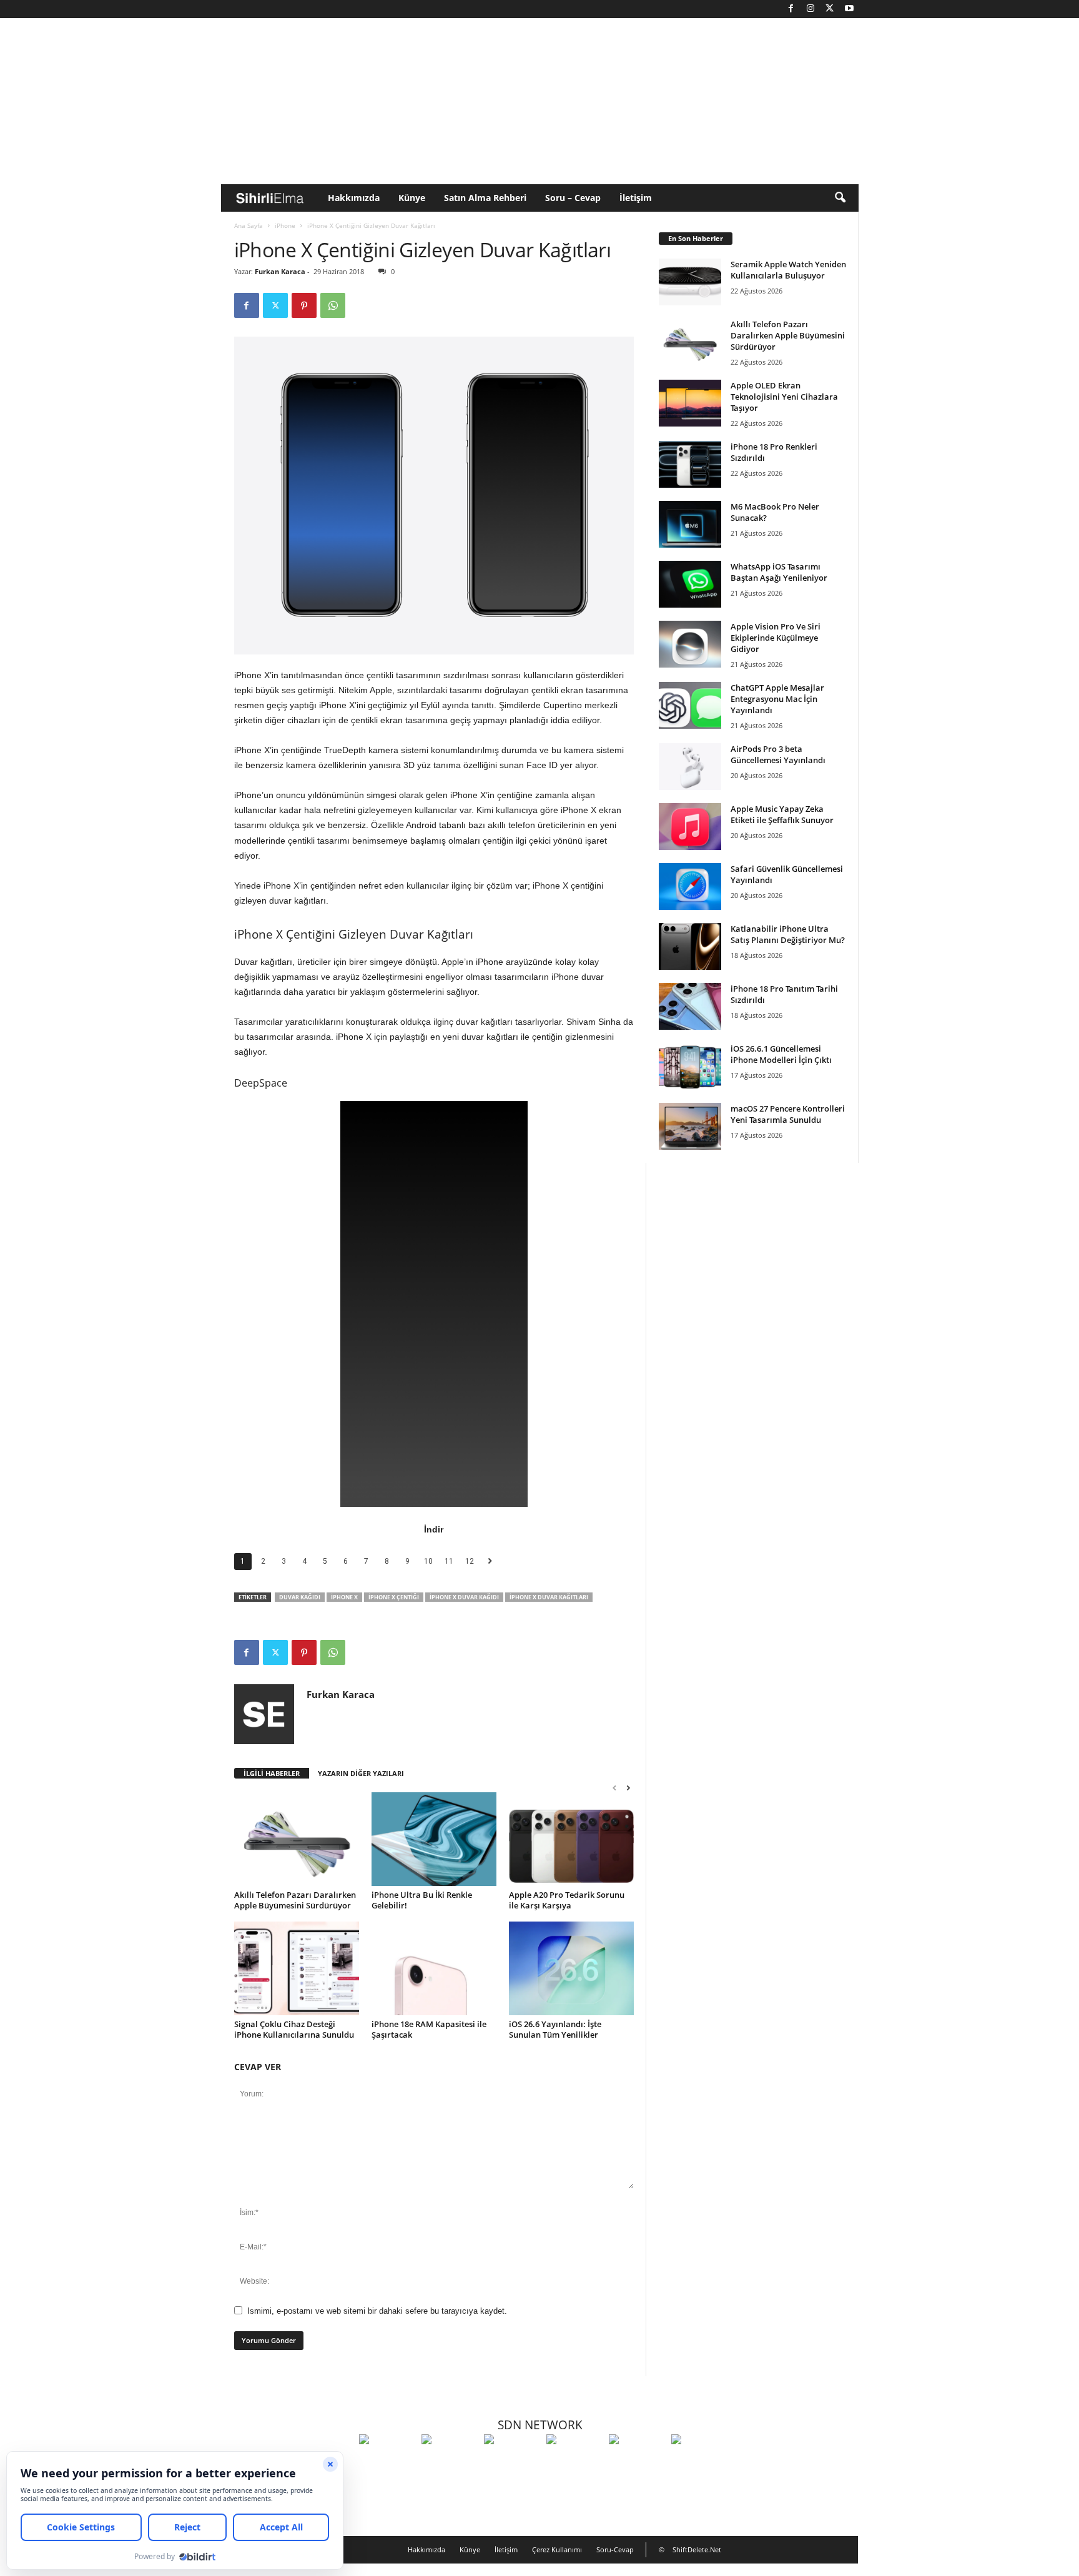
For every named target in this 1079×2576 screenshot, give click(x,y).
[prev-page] (614, 1788)
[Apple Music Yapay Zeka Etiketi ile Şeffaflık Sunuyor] (690, 827)
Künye (412, 198)
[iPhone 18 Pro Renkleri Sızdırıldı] (690, 464)
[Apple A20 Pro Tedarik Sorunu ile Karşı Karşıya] (571, 1839)
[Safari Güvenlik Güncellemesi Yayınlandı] (690, 886)
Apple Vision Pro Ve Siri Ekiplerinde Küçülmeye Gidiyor (776, 638)
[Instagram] (810, 9)
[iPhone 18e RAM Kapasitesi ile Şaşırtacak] (434, 1968)
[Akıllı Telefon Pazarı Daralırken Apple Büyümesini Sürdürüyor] (297, 1839)
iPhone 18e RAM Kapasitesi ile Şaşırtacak (429, 2029)
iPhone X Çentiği (394, 1597)
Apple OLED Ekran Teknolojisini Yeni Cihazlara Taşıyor (784, 397)
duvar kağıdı (300, 1597)
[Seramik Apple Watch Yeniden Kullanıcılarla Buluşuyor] (690, 282)
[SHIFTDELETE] (387, 2462)
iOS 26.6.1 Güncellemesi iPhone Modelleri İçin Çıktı (781, 1054)
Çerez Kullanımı (557, 2549)
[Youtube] (849, 9)
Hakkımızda (354, 198)
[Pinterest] (304, 305)
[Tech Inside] (574, 2462)
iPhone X (344, 1597)
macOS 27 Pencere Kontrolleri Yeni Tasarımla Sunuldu (788, 1114)
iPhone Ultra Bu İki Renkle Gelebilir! (422, 1900)
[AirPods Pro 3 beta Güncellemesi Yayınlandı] (690, 767)
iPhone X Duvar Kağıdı (464, 1597)
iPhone (285, 225)
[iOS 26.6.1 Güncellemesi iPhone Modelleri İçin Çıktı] (690, 1066)
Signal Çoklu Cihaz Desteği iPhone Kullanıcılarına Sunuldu (294, 2029)
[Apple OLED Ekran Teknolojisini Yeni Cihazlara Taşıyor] (690, 403)
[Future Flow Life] (699, 2462)
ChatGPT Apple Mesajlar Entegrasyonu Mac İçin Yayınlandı (777, 699)
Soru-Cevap (615, 2549)
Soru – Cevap (573, 198)
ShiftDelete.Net (697, 2549)
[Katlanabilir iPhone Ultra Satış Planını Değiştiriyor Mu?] (690, 946)
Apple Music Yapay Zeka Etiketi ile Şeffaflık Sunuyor (782, 814)
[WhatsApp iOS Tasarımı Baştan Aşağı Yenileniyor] (690, 584)
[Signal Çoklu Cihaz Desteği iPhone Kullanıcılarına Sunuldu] (297, 1968)
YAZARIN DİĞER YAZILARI (361, 1773)
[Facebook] (791, 9)
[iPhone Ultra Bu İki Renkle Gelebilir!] (434, 1839)
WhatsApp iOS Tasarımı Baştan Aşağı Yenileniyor (779, 572)
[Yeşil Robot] (512, 2462)
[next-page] (628, 1788)
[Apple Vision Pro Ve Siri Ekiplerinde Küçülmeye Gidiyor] (690, 644)
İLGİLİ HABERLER (272, 1773)
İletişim (636, 198)
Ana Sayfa (249, 225)
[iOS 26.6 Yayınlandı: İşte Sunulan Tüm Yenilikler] (571, 1968)
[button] (840, 198)
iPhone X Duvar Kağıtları (549, 1597)
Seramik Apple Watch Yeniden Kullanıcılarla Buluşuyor (788, 270)
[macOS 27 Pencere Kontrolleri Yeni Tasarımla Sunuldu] (690, 1126)
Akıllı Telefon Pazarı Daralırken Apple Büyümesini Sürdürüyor (295, 1900)
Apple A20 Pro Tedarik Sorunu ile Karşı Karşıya (567, 1900)
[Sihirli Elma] (450, 2462)
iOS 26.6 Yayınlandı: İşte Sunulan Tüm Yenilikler (555, 2029)
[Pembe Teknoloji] (637, 2462)
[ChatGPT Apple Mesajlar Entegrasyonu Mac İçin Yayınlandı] (690, 705)
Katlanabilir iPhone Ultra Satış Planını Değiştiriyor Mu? (788, 934)
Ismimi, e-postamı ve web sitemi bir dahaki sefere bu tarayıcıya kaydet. (377, 2311)
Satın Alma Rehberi (485, 198)
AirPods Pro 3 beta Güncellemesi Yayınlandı (778, 754)
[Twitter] (830, 9)
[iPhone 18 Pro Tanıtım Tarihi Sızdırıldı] (690, 1006)
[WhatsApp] (333, 305)
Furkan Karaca (280, 271)
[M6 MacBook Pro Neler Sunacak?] (690, 524)
